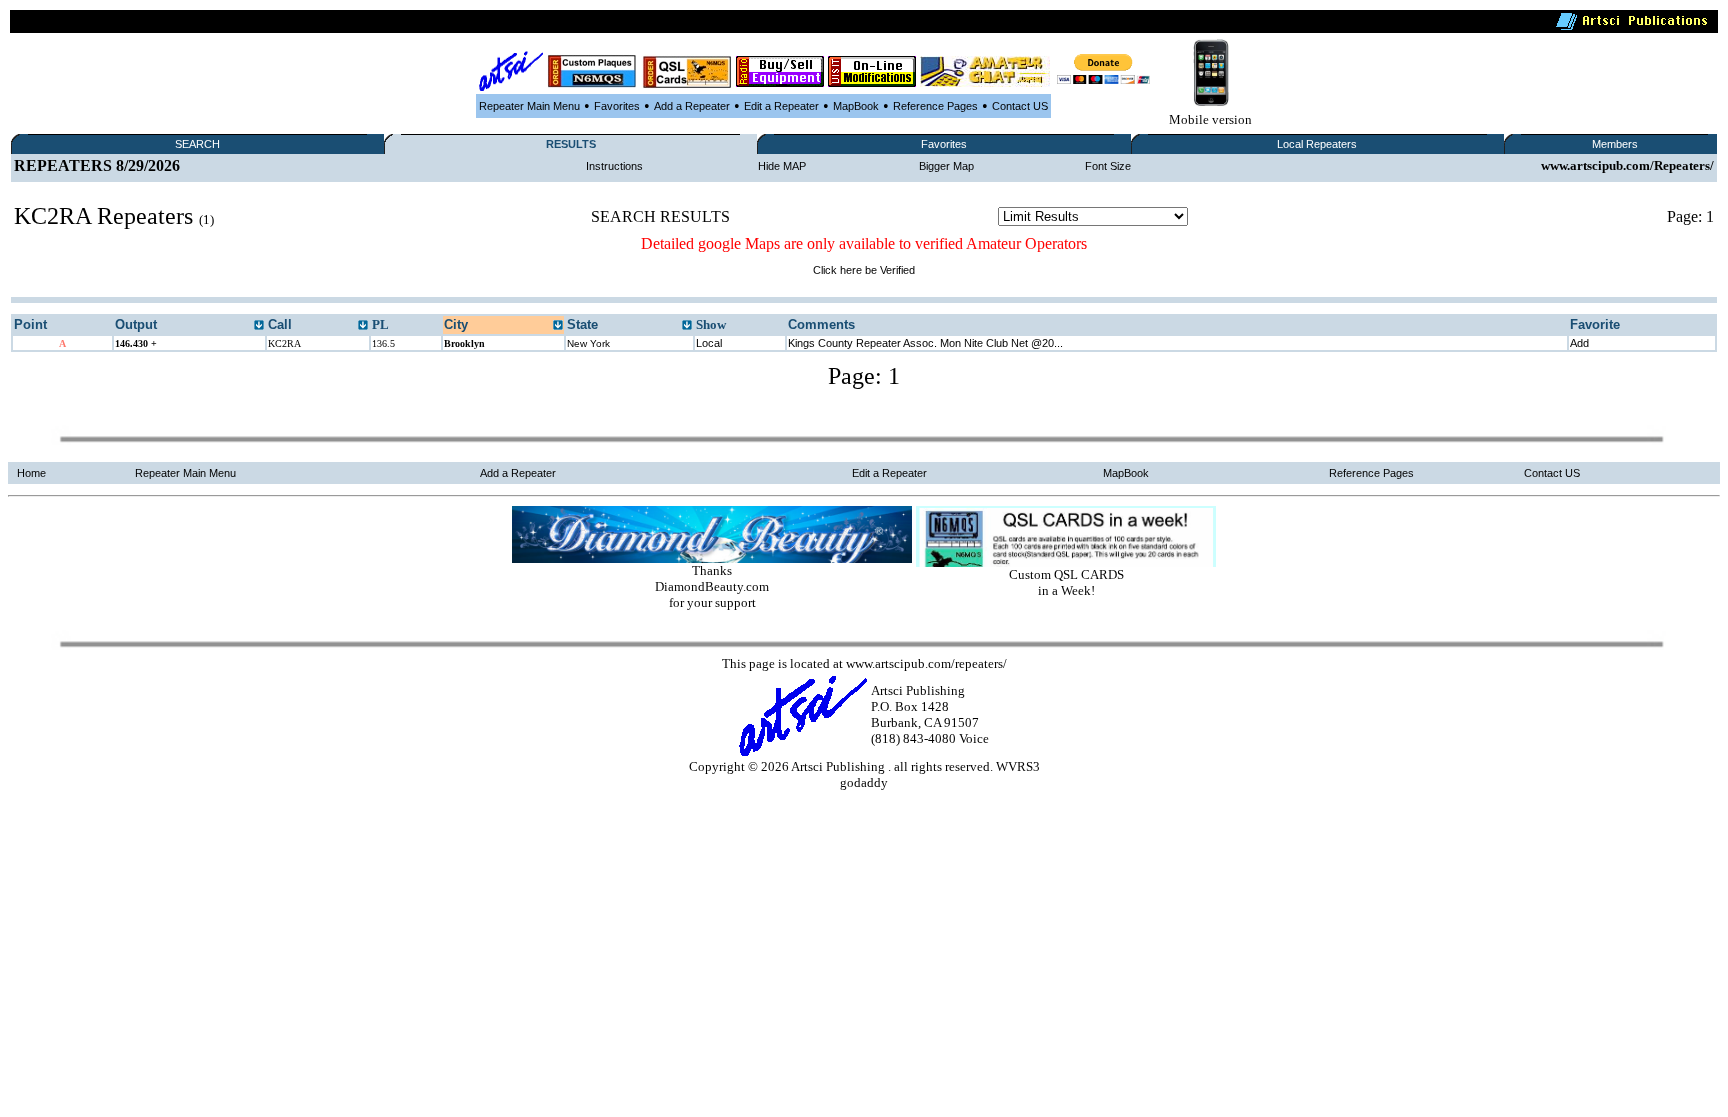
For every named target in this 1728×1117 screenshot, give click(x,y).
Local (709, 343)
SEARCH (197, 144)
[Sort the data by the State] (687, 326)
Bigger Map (946, 166)
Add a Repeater (692, 106)
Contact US (1020, 106)
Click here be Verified (864, 270)
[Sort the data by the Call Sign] (363, 326)
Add (1579, 343)
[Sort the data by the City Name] (558, 326)
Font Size (1108, 166)
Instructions (614, 166)
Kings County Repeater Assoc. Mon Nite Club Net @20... (925, 343)
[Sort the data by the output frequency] (259, 326)
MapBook (856, 106)
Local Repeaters (1317, 144)
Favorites (617, 106)
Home (31, 473)
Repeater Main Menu (529, 106)
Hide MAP (782, 166)
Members (1615, 144)
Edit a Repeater (781, 106)
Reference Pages (935, 106)
